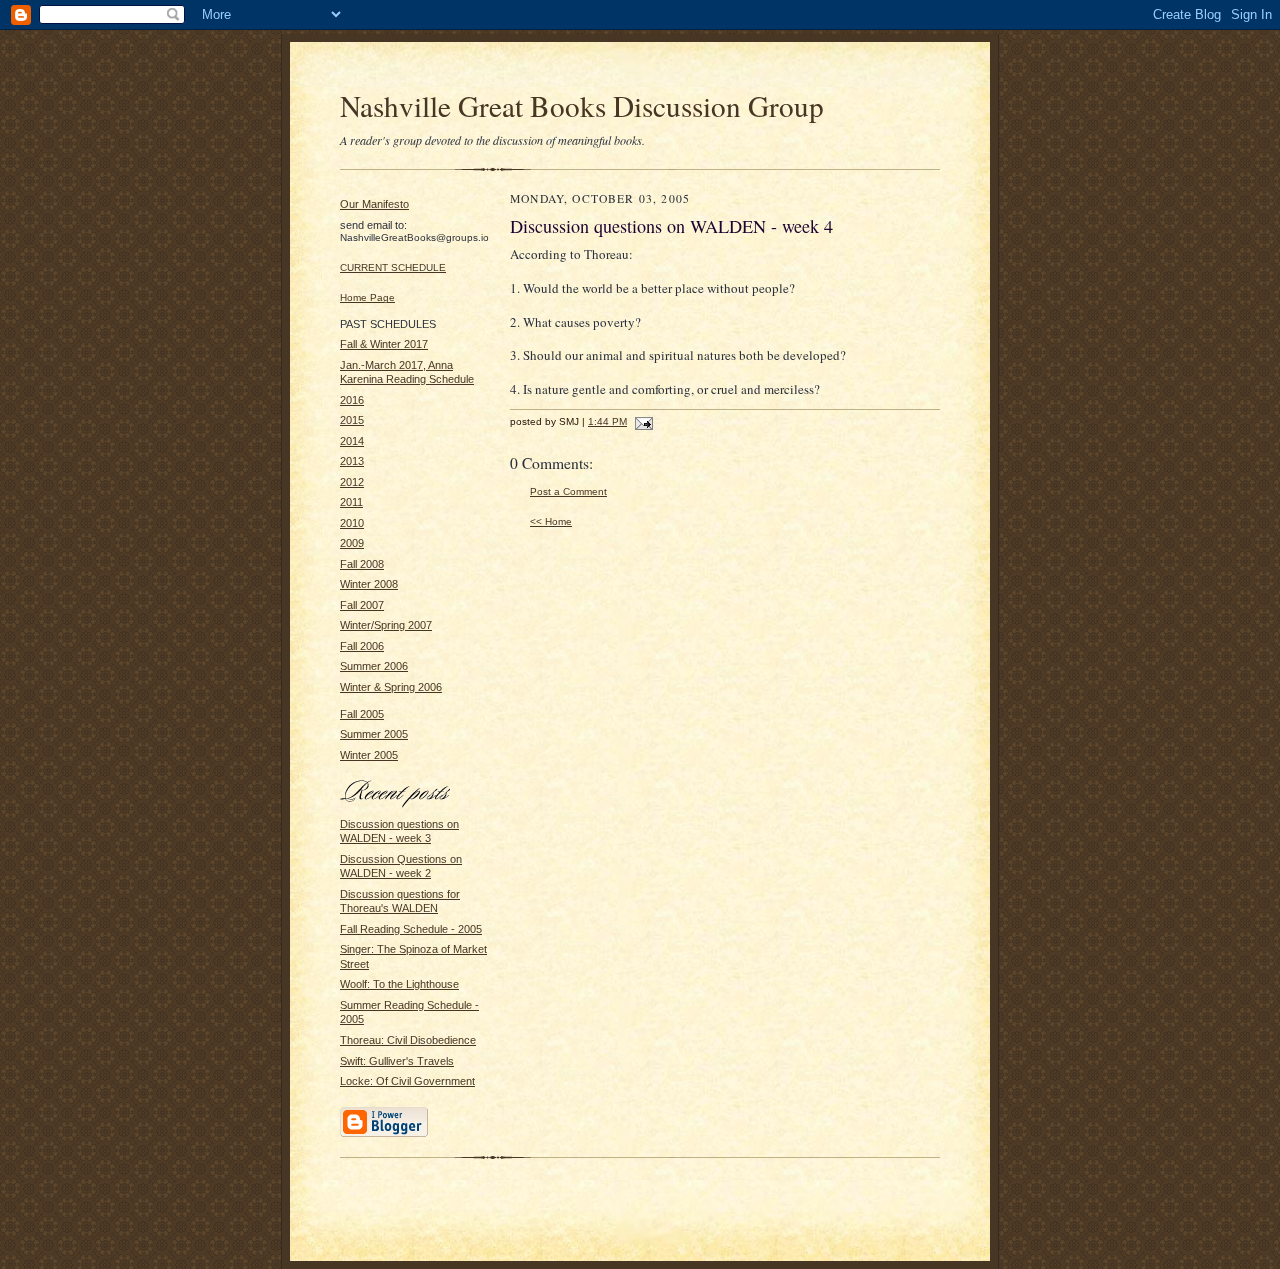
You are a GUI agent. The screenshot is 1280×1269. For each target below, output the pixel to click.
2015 (352, 420)
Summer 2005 (374, 734)
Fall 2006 (362, 646)
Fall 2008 (362, 564)
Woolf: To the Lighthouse (399, 984)
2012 (352, 482)
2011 (351, 502)
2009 (352, 543)
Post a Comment (568, 491)
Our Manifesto (374, 204)
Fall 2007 (362, 605)
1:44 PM (607, 421)
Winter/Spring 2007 (386, 625)
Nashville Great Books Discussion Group (582, 105)
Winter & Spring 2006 (391, 687)
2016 (352, 400)
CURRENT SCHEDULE (393, 267)
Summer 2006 (374, 666)
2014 (352, 441)
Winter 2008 (369, 584)
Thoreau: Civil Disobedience (408, 1040)
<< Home (551, 521)
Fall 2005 (362, 714)
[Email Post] (641, 421)
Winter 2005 (369, 755)
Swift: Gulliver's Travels (397, 1061)
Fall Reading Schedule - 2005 (411, 929)
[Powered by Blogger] (384, 1134)
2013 (352, 461)
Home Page (367, 297)
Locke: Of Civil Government (407, 1081)
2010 (352, 523)
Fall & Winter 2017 (384, 344)
